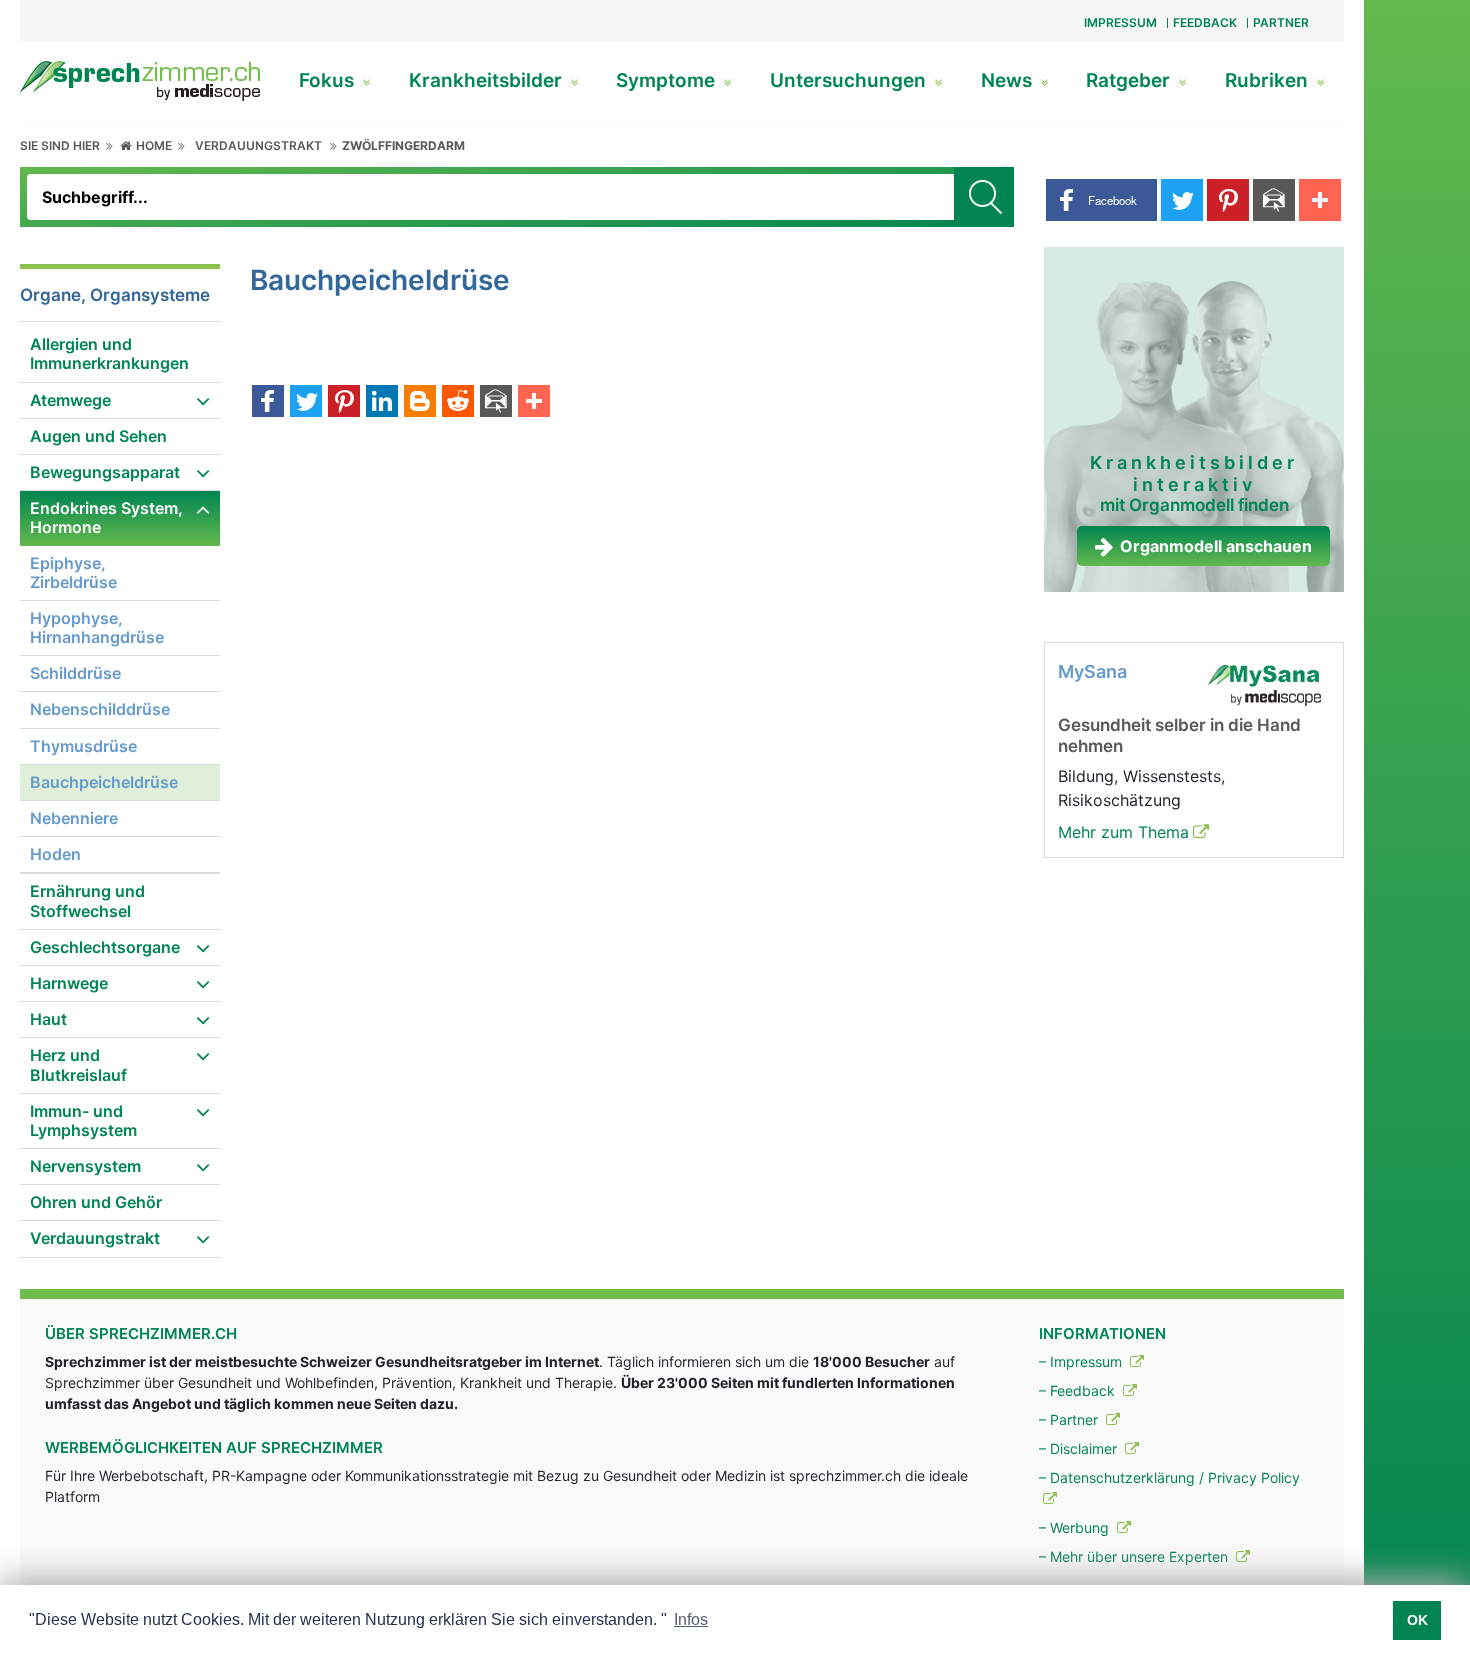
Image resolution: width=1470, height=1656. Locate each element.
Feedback (1205, 22)
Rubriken (1269, 80)
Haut (48, 1019)
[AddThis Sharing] (534, 403)
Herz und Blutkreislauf (78, 1064)
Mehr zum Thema (1123, 832)
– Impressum (1082, 1361)
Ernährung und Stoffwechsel (87, 900)
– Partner (1070, 1419)
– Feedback (1079, 1390)
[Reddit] (458, 403)
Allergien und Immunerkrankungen (109, 353)
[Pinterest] (344, 403)
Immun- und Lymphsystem (83, 1120)
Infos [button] (691, 1619)
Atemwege (70, 400)
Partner (1281, 22)
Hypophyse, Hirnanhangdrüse (97, 627)
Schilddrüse (75, 673)
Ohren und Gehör (96, 1202)
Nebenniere (74, 818)
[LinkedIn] (382, 403)
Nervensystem (85, 1166)
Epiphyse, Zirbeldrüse (73, 572)
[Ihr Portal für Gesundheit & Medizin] (140, 79)
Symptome (668, 80)
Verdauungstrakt (258, 145)
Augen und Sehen (98, 436)
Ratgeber (1130, 80)
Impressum (1120, 22)
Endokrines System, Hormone (106, 517)
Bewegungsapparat (105, 472)
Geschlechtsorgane (105, 947)
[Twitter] (306, 403)
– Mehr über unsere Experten (1135, 1556)
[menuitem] (120, 354)
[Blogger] (420, 403)
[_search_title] (984, 197)
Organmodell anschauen (1216, 546)
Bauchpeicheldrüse (104, 782)
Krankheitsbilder (488, 80)
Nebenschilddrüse (100, 709)
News (1009, 80)
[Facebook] (268, 403)
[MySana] (1264, 684)
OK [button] (1417, 1620)
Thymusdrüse (83, 746)
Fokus (329, 80)
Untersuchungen (850, 80)
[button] (1101, 200)
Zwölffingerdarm (403, 145)
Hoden (55, 854)
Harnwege (69, 983)
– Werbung (1076, 1527)
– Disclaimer (1080, 1448)
